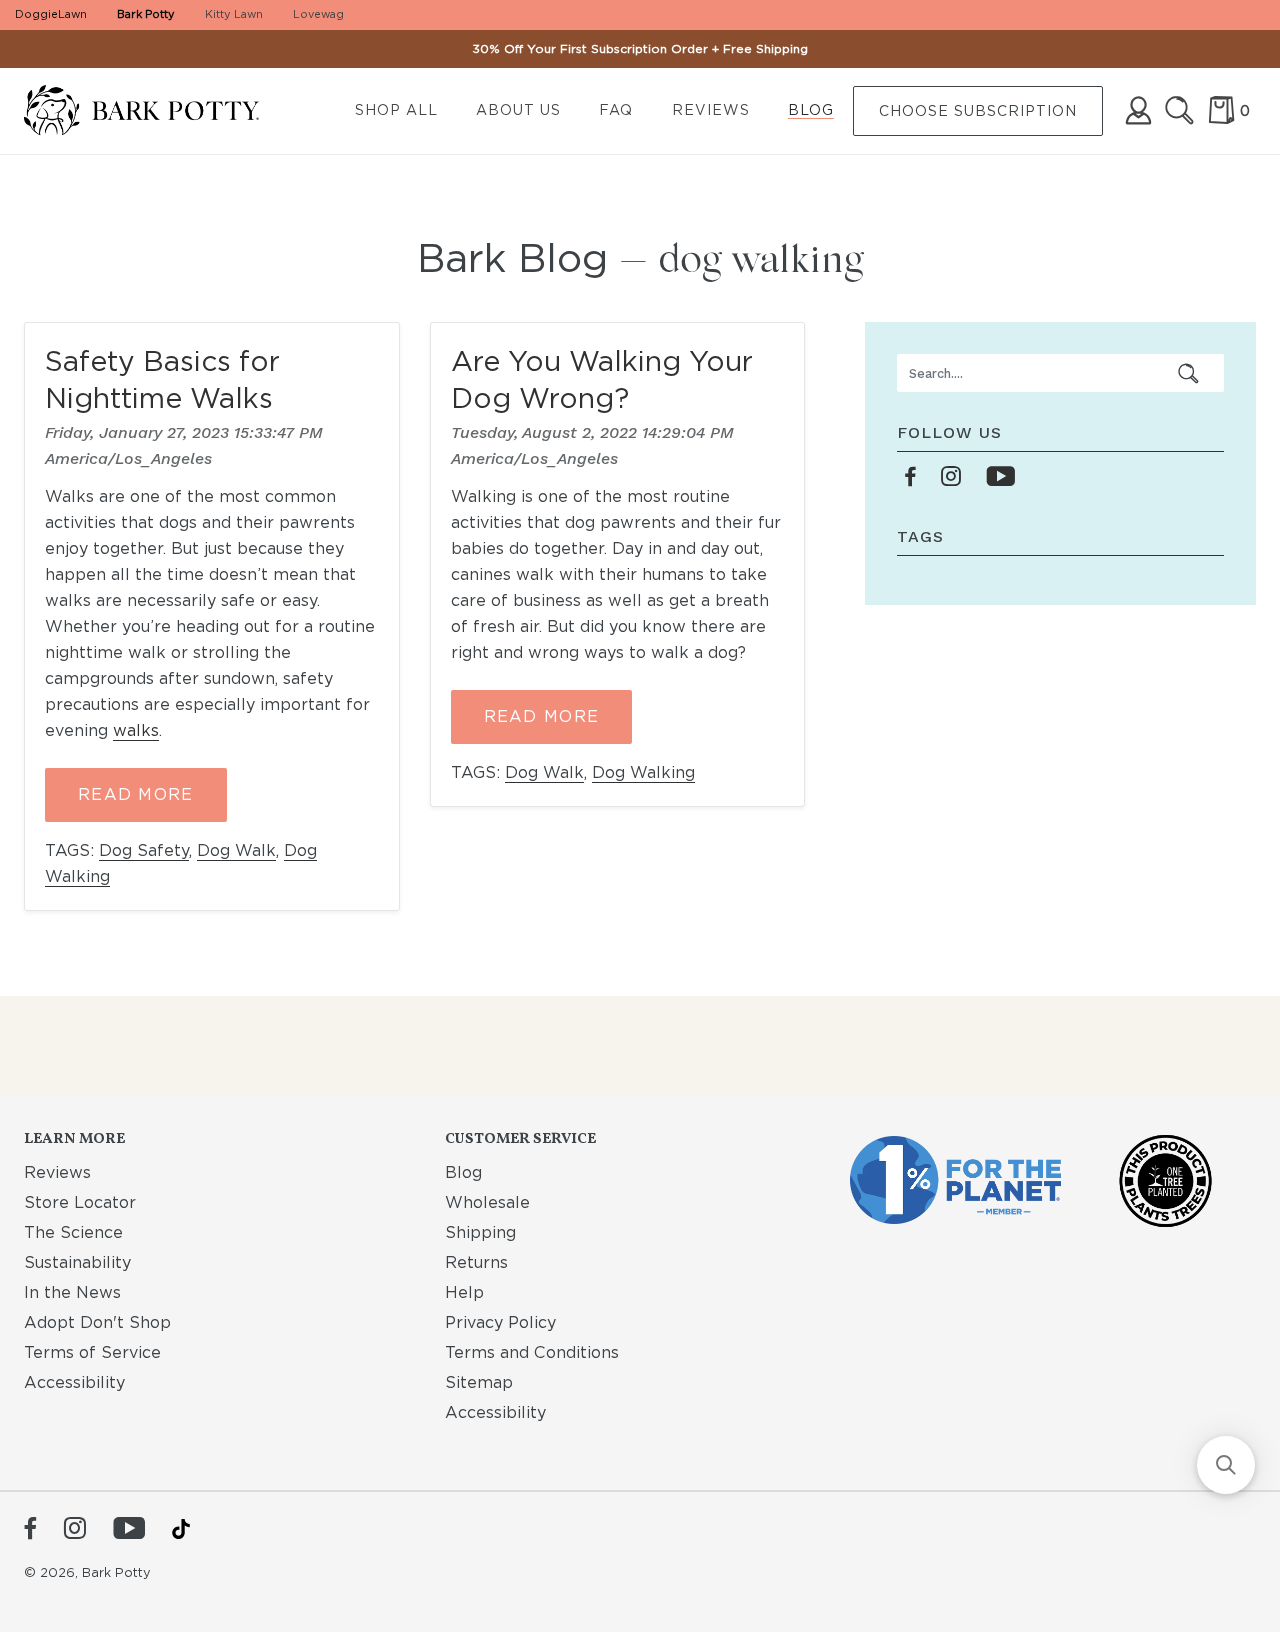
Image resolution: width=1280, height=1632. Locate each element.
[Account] (1138, 110)
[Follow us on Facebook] (911, 477)
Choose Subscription (978, 111)
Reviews (711, 110)
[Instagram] (74, 1530)
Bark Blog (512, 258)
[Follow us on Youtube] (1000, 477)
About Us (518, 110)
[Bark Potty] (157, 111)
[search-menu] (1189, 373)
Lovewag (318, 14)
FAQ (616, 110)
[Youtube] (129, 1530)
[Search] (1179, 110)
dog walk (236, 850)
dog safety (144, 850)
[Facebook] (30, 1530)
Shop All (396, 110)
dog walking (643, 772)
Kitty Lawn (234, 14)
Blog (811, 110)
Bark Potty (146, 14)
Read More (136, 794)
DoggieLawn (51, 14)
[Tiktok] (181, 1529)
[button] (1226, 1465)
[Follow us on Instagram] (951, 477)
